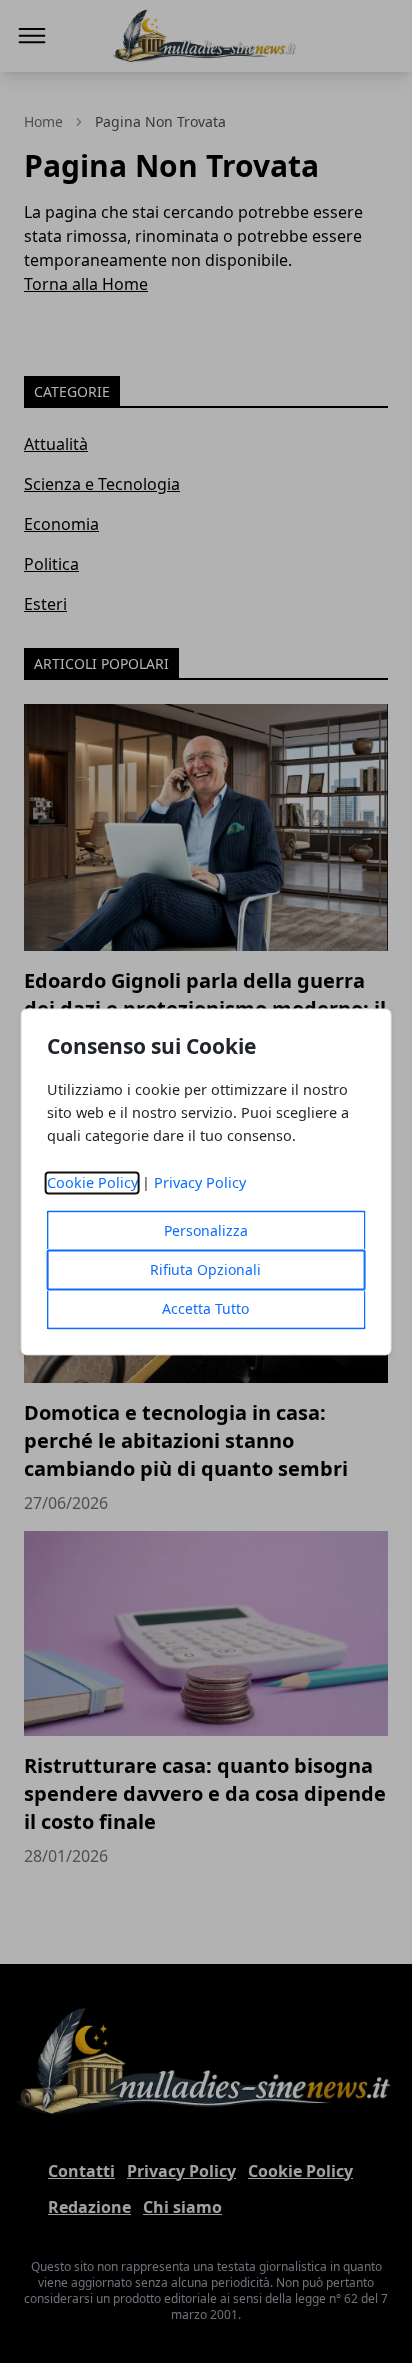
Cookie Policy (92, 1182)
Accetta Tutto (205, 1308)
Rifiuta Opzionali (205, 1269)
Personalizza (206, 1230)
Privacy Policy (200, 1182)
